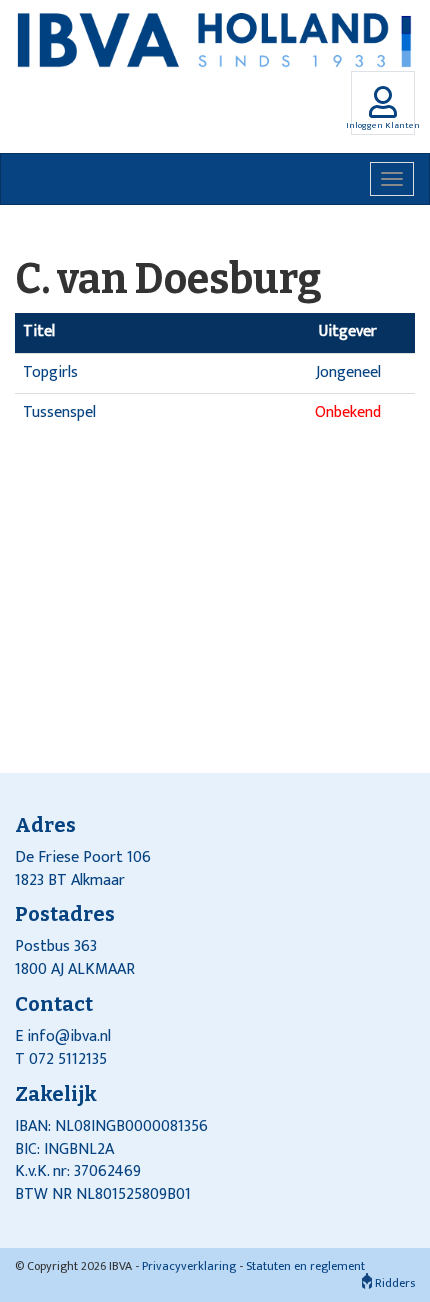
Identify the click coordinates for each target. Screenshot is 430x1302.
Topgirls (50, 372)
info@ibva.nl (69, 1036)
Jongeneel (348, 372)
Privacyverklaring (189, 1266)
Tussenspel (59, 412)
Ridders (393, 1283)
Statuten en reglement (305, 1266)
